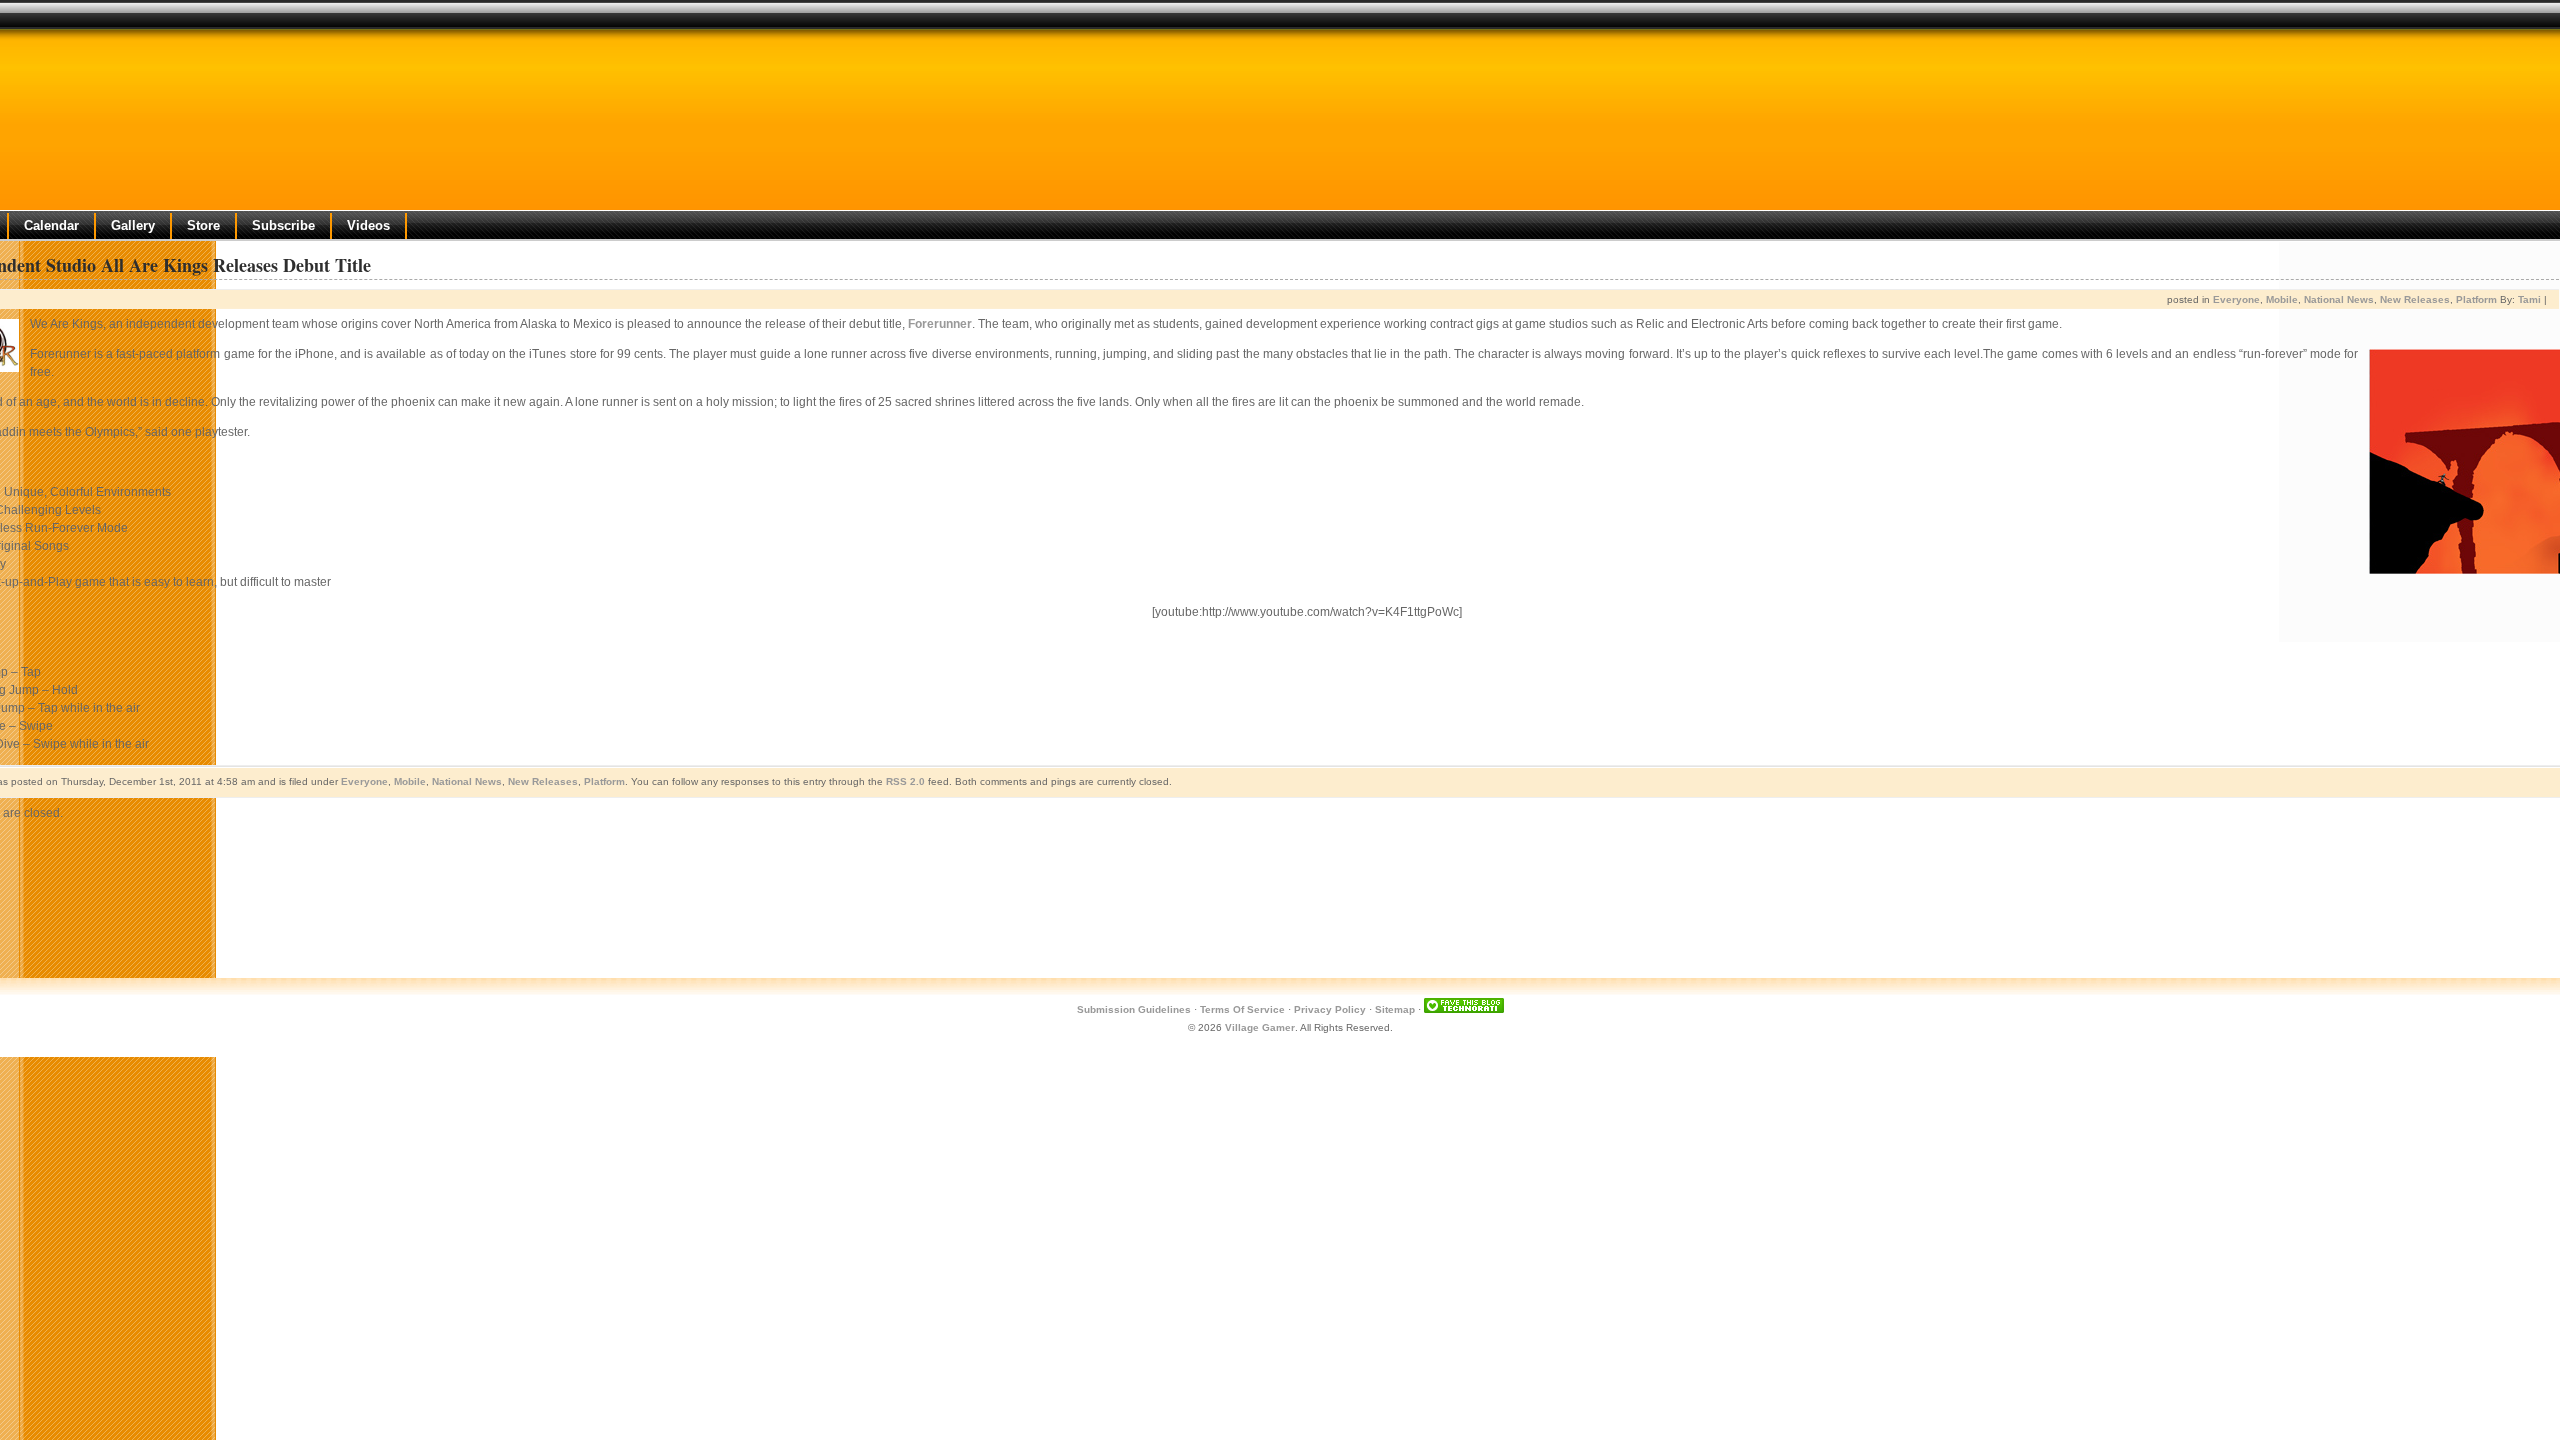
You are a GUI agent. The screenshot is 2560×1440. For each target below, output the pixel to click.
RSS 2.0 (905, 781)
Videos (368, 225)
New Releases (2415, 299)
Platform (2476, 299)
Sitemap (1395, 1009)
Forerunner (940, 324)
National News (2339, 299)
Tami (2529, 299)
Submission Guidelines (1134, 1009)
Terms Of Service (1242, 1009)
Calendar (51, 225)
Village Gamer (1260, 1027)
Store (203, 225)
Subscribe (283, 225)
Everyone (2236, 299)
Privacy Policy (1330, 1009)
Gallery (133, 225)
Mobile (2282, 299)
